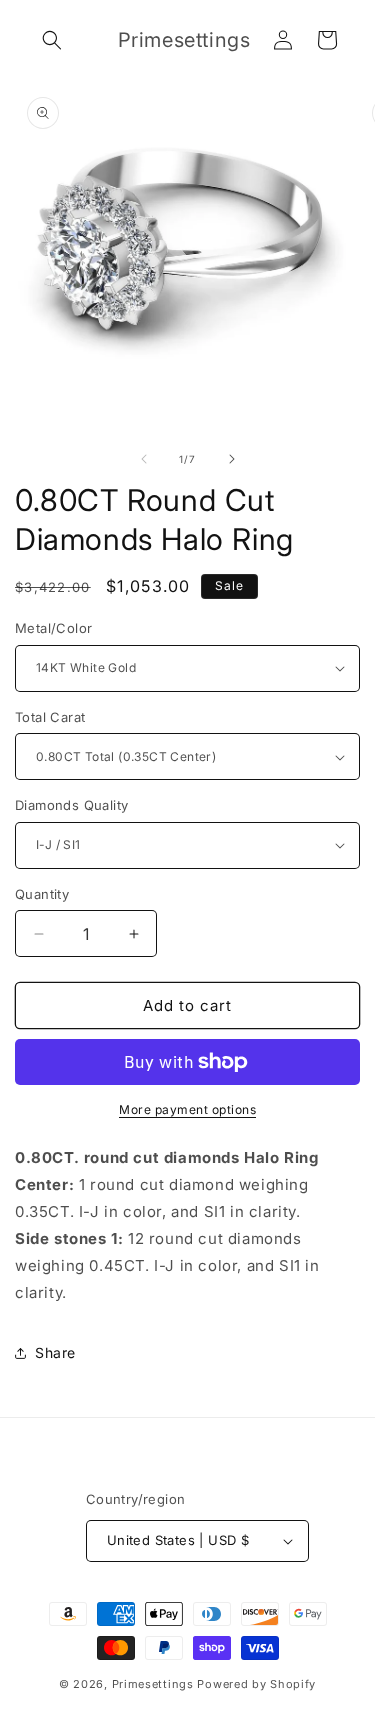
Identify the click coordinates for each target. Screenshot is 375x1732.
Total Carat (50, 717)
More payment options (187, 1109)
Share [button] (55, 1352)
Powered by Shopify (256, 1684)
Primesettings (153, 1684)
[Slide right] (232, 459)
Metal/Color (53, 628)
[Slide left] (144, 459)
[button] (52, 40)
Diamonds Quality (71, 805)
